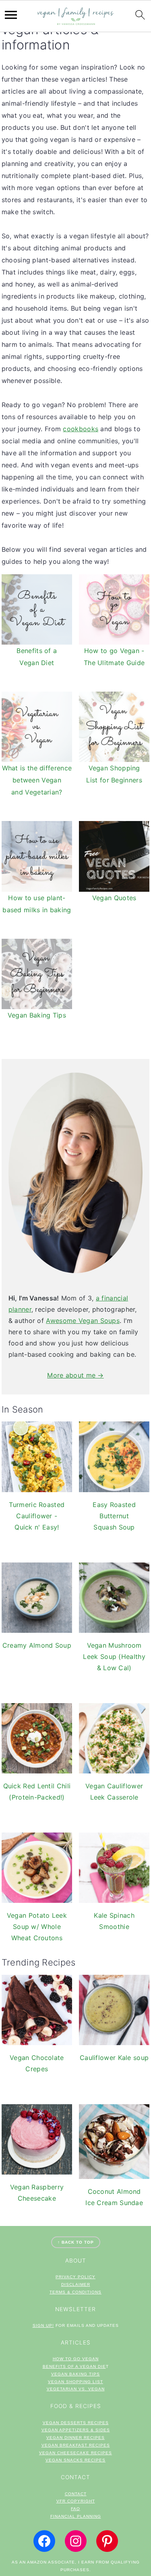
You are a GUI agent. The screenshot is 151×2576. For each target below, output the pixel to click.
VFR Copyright (76, 2501)
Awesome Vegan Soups (83, 1321)
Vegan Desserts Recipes (76, 2423)
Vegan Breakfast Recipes (76, 2445)
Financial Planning (76, 2516)
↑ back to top (76, 2242)
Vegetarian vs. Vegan (76, 2389)
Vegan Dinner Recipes (75, 2438)
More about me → (75, 1375)
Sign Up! (43, 2325)
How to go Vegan (76, 2359)
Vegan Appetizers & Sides (76, 2430)
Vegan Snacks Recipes (75, 2460)
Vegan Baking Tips (75, 2374)
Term (56, 2292)
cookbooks (81, 429)
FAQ (75, 2509)
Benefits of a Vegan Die (74, 2366)
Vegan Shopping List (75, 2382)
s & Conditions (82, 2292)
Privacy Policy (75, 2277)
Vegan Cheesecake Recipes (75, 2453)
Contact (76, 2494)
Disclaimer (76, 2284)
